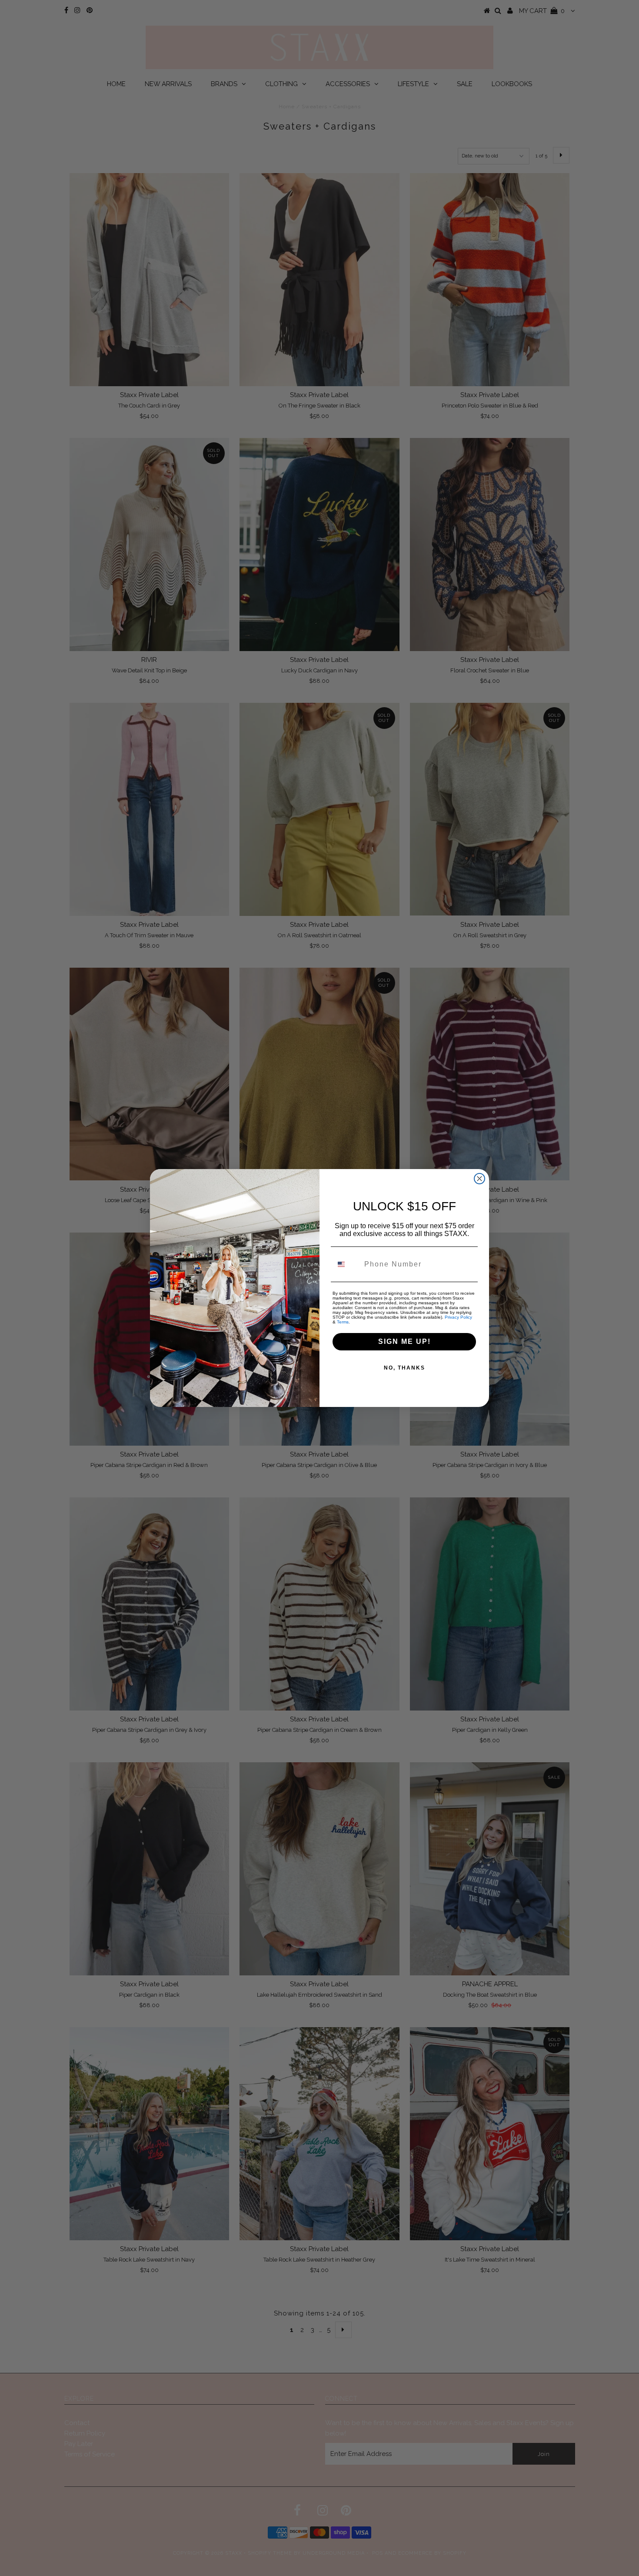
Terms (343, 1322)
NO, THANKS (404, 1368)
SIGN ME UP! (404, 1341)
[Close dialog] (479, 1179)
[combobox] (346, 1264)
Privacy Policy (458, 1317)
